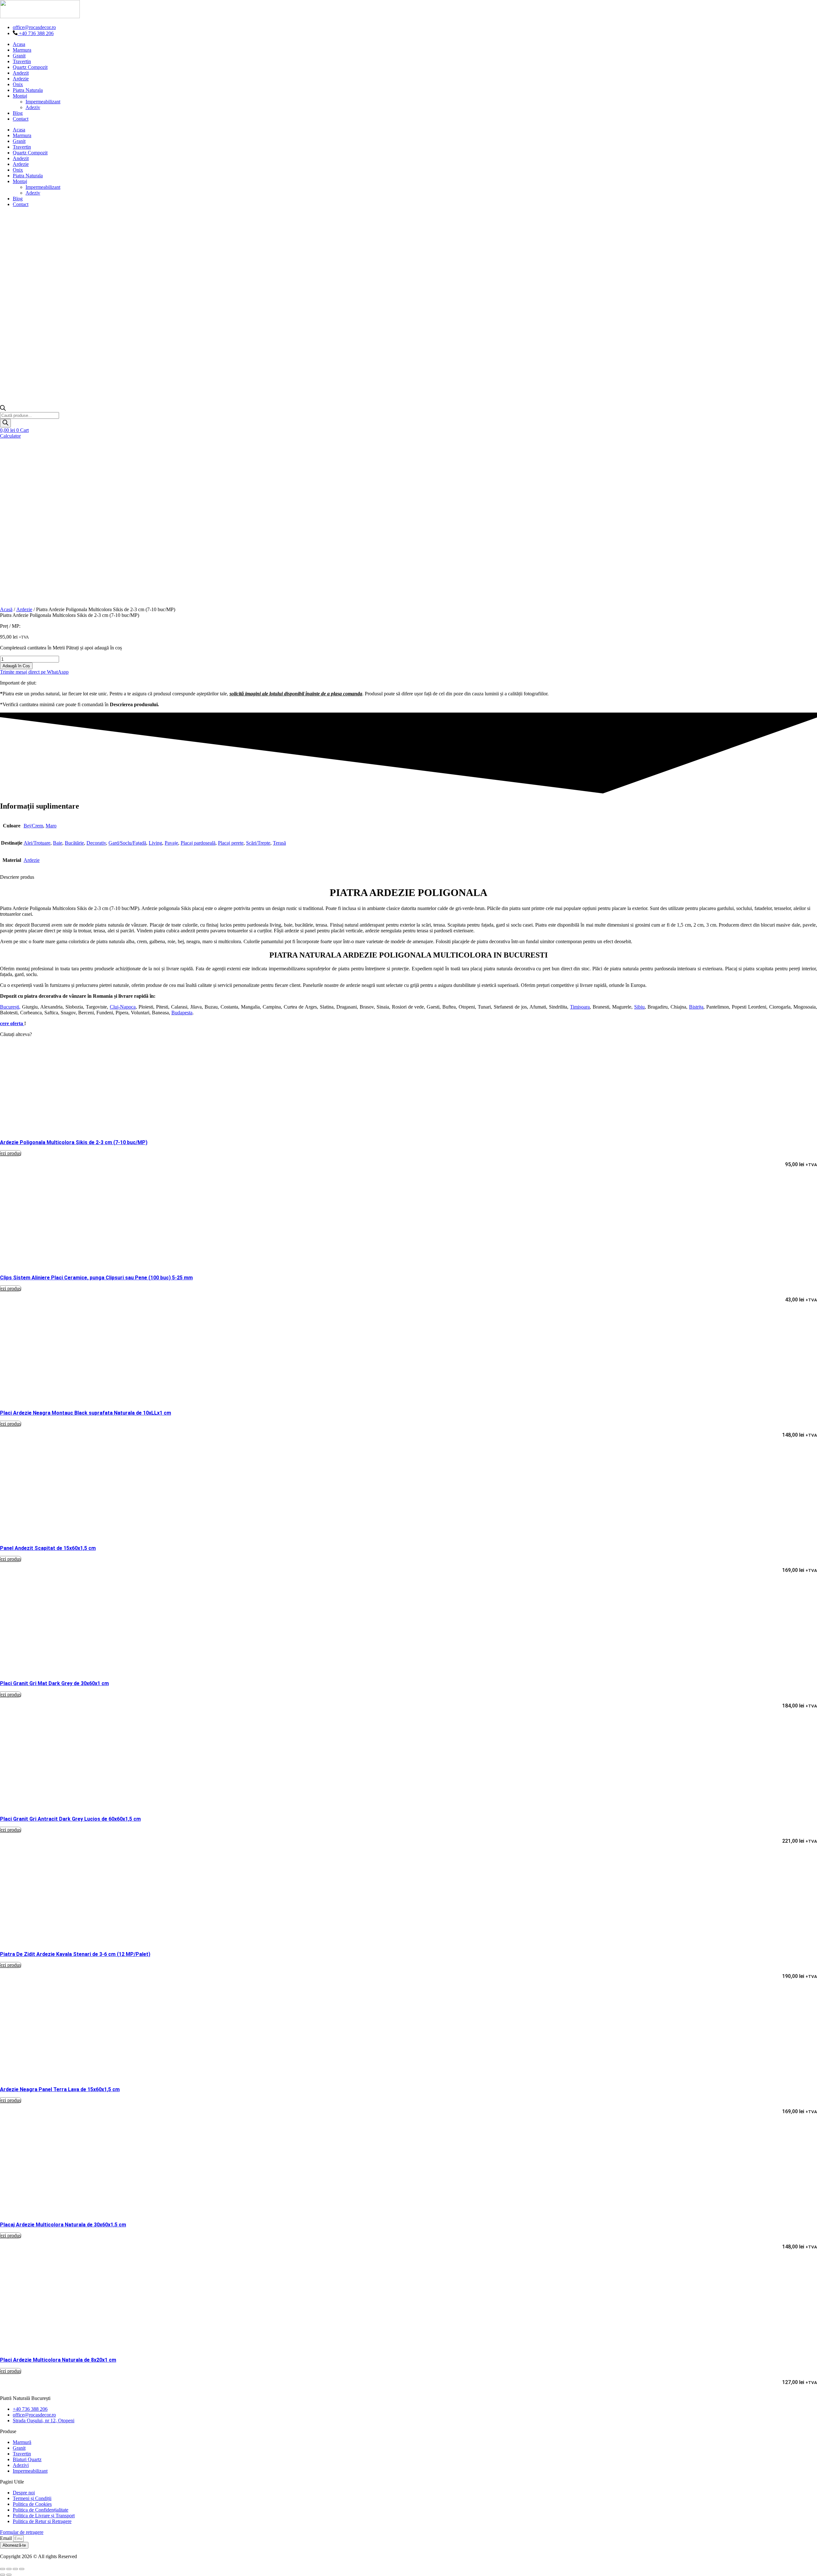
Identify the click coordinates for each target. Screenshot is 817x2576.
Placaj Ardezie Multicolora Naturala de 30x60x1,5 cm (63, 2225)
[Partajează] (15, 2569)
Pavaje (171, 843)
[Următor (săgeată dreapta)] (9, 2575)
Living (155, 843)
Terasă (279, 843)
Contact (21, 119)
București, (10, 1007)
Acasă (6, 609)
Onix (18, 84)
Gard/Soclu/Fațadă (127, 843)
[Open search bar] (3, 409)
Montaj (20, 96)
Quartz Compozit (30, 67)
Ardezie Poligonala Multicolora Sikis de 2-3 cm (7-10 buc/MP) (74, 1142)
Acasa (19, 44)
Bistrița (696, 1007)
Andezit (21, 73)
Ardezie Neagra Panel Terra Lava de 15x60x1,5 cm (60, 2089)
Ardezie (21, 79)
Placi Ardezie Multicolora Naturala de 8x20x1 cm (58, 2360)
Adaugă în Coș (16, 666)
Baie (58, 843)
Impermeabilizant (43, 102)
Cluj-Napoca (123, 1007)
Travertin (22, 61)
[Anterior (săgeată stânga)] (3, 2575)
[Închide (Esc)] (22, 2569)
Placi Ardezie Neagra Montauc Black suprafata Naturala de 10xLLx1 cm (86, 1413)
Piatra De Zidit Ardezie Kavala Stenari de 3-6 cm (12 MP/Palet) (75, 1954)
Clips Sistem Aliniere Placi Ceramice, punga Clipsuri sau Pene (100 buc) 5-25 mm (96, 1278)
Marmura (22, 50)
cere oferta (12, 1023)
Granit (19, 56)
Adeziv (33, 107)
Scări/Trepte (258, 843)
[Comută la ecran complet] (9, 2569)
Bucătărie (74, 843)
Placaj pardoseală (198, 843)
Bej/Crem (33, 826)
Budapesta (182, 1013)
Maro (51, 826)
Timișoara (580, 1007)
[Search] (5, 423)
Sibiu (639, 1007)
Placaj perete (231, 843)
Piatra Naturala (28, 90)
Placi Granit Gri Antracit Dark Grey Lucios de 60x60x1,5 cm (70, 1819)
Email (7, 2538)
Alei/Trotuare (37, 843)
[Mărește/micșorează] (3, 2569)
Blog (18, 113)
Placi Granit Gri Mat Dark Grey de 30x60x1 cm (54, 1683)
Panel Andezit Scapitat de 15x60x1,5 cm (48, 1548)
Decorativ (96, 843)
